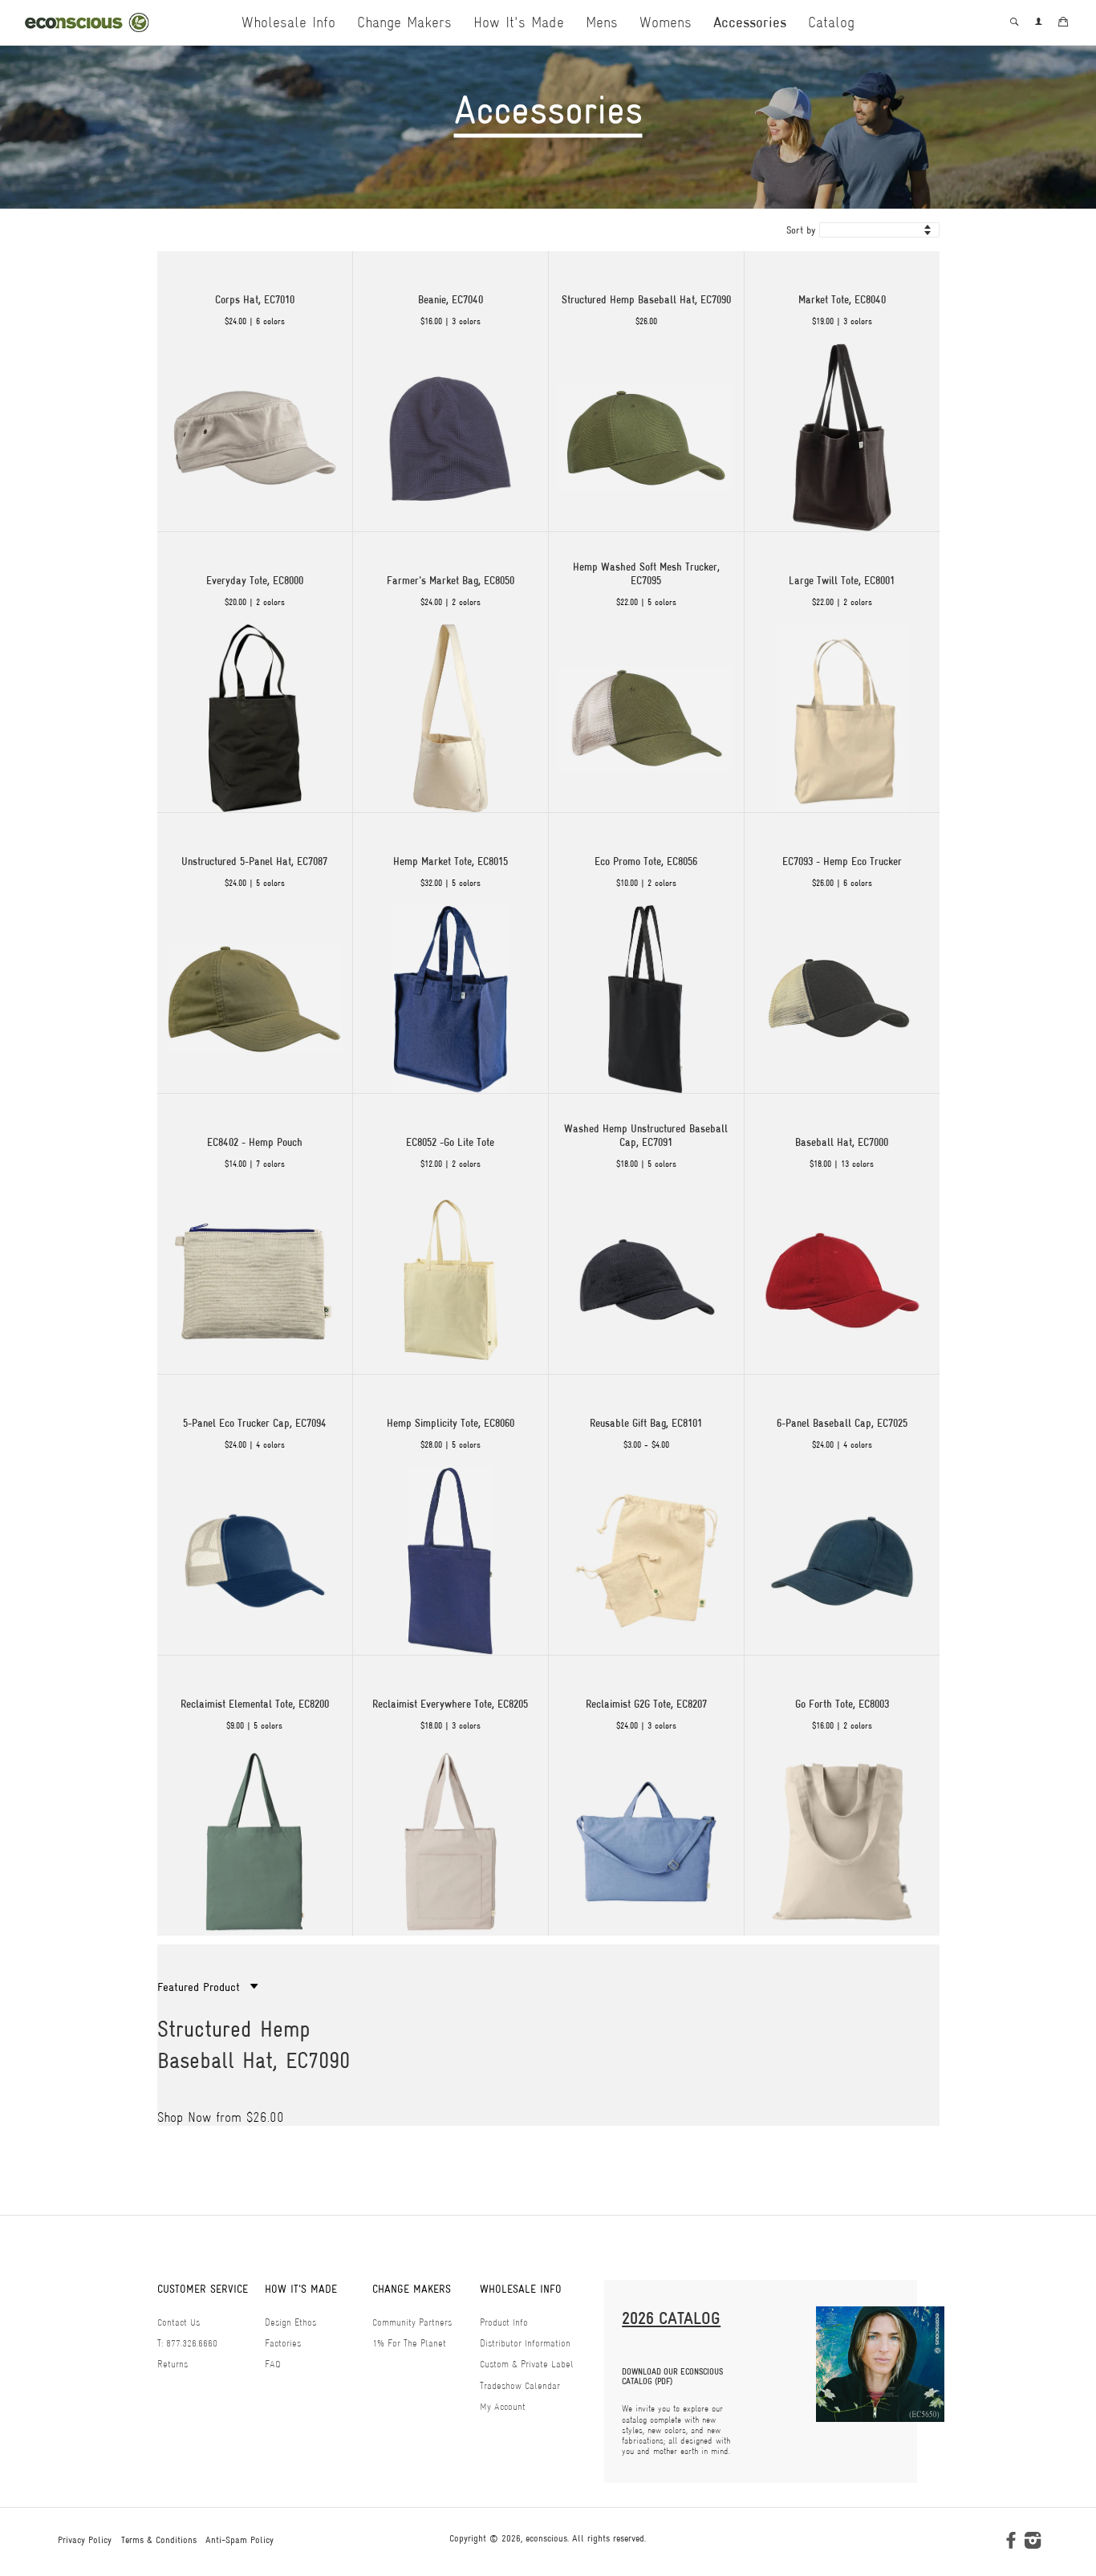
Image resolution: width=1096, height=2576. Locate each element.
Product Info (504, 2322)
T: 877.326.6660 (187, 2343)
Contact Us (179, 2322)
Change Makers (404, 22)
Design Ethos (290, 2322)
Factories (283, 2343)
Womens (666, 22)
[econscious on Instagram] (1033, 2544)
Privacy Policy (85, 2540)
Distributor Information (525, 2343)
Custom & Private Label (527, 2364)
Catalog (831, 22)
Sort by (801, 230)
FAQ (273, 2364)
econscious (546, 2538)
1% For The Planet (409, 2343)
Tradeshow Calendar (520, 2386)
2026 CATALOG (671, 2318)
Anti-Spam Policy (239, 2540)
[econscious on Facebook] (1011, 2544)
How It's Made (519, 22)
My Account (503, 2407)
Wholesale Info (288, 22)
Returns (173, 2364)
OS (166, 2088)
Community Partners (412, 2322)
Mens (602, 22)
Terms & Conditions (159, 2540)
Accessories (750, 22)
